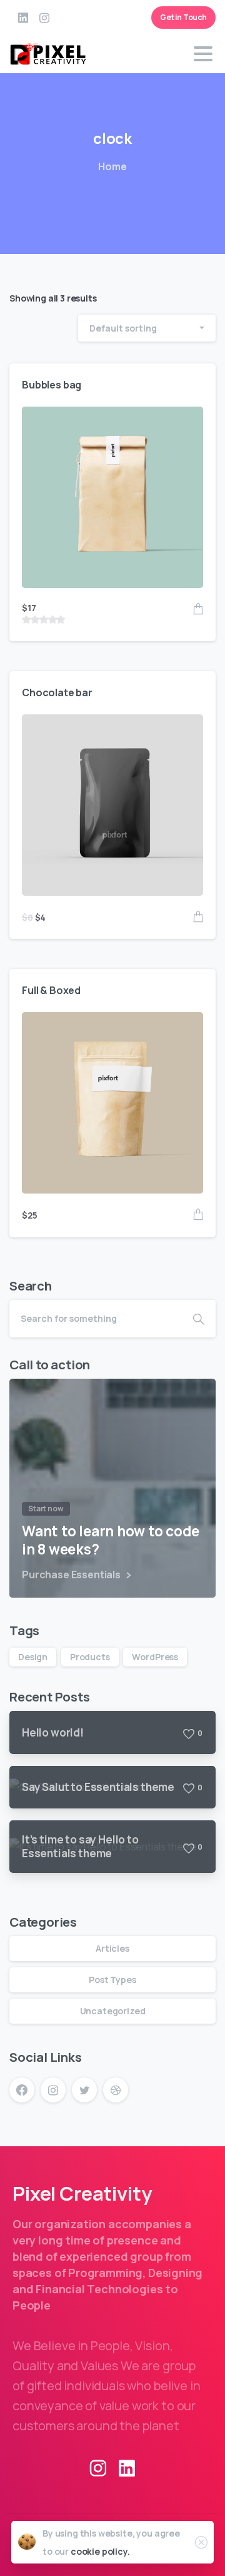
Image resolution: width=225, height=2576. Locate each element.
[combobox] (147, 328)
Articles (112, 1948)
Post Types (112, 1980)
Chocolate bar (57, 692)
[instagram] (44, 18)
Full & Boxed (51, 990)
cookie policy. (100, 2551)
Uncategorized (113, 2011)
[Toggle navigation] (203, 54)
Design (33, 1657)
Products (90, 1657)
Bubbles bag (52, 385)
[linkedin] (23, 18)
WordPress (155, 1657)
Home (112, 166)
